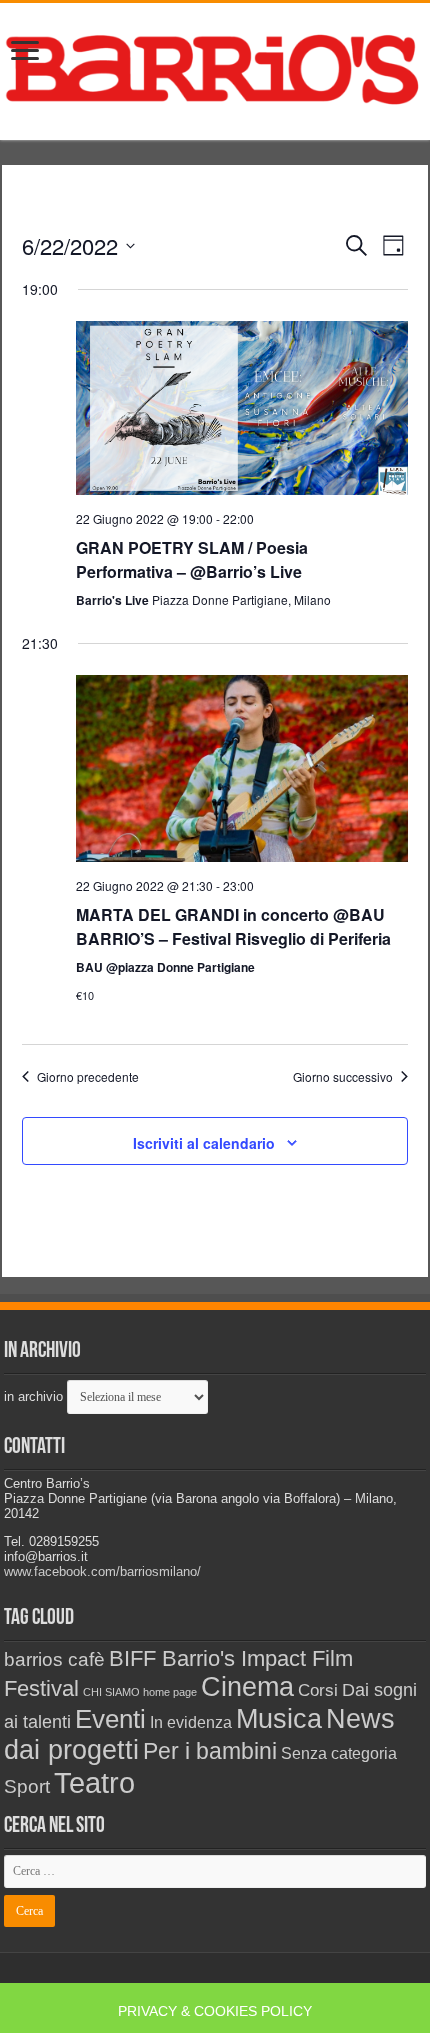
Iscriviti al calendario (204, 1143)
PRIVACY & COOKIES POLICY (215, 2011)
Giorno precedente (88, 1077)
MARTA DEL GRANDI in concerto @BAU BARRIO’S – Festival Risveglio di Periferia (233, 926)
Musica (279, 1718)
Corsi (318, 1690)
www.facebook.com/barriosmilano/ (102, 1571)
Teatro (94, 1782)
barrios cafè (54, 1659)
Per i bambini (210, 1751)
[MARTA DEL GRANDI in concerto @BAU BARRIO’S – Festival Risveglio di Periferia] (242, 768)
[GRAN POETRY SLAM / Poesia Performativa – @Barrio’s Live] (242, 408)
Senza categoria (339, 1753)
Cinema (247, 1687)
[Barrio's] (215, 68)
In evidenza (191, 1722)
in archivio (33, 1396)
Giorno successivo (343, 1077)
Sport (27, 1786)
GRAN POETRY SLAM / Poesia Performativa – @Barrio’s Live (192, 559)
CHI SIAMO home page (140, 1692)
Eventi (110, 1719)
